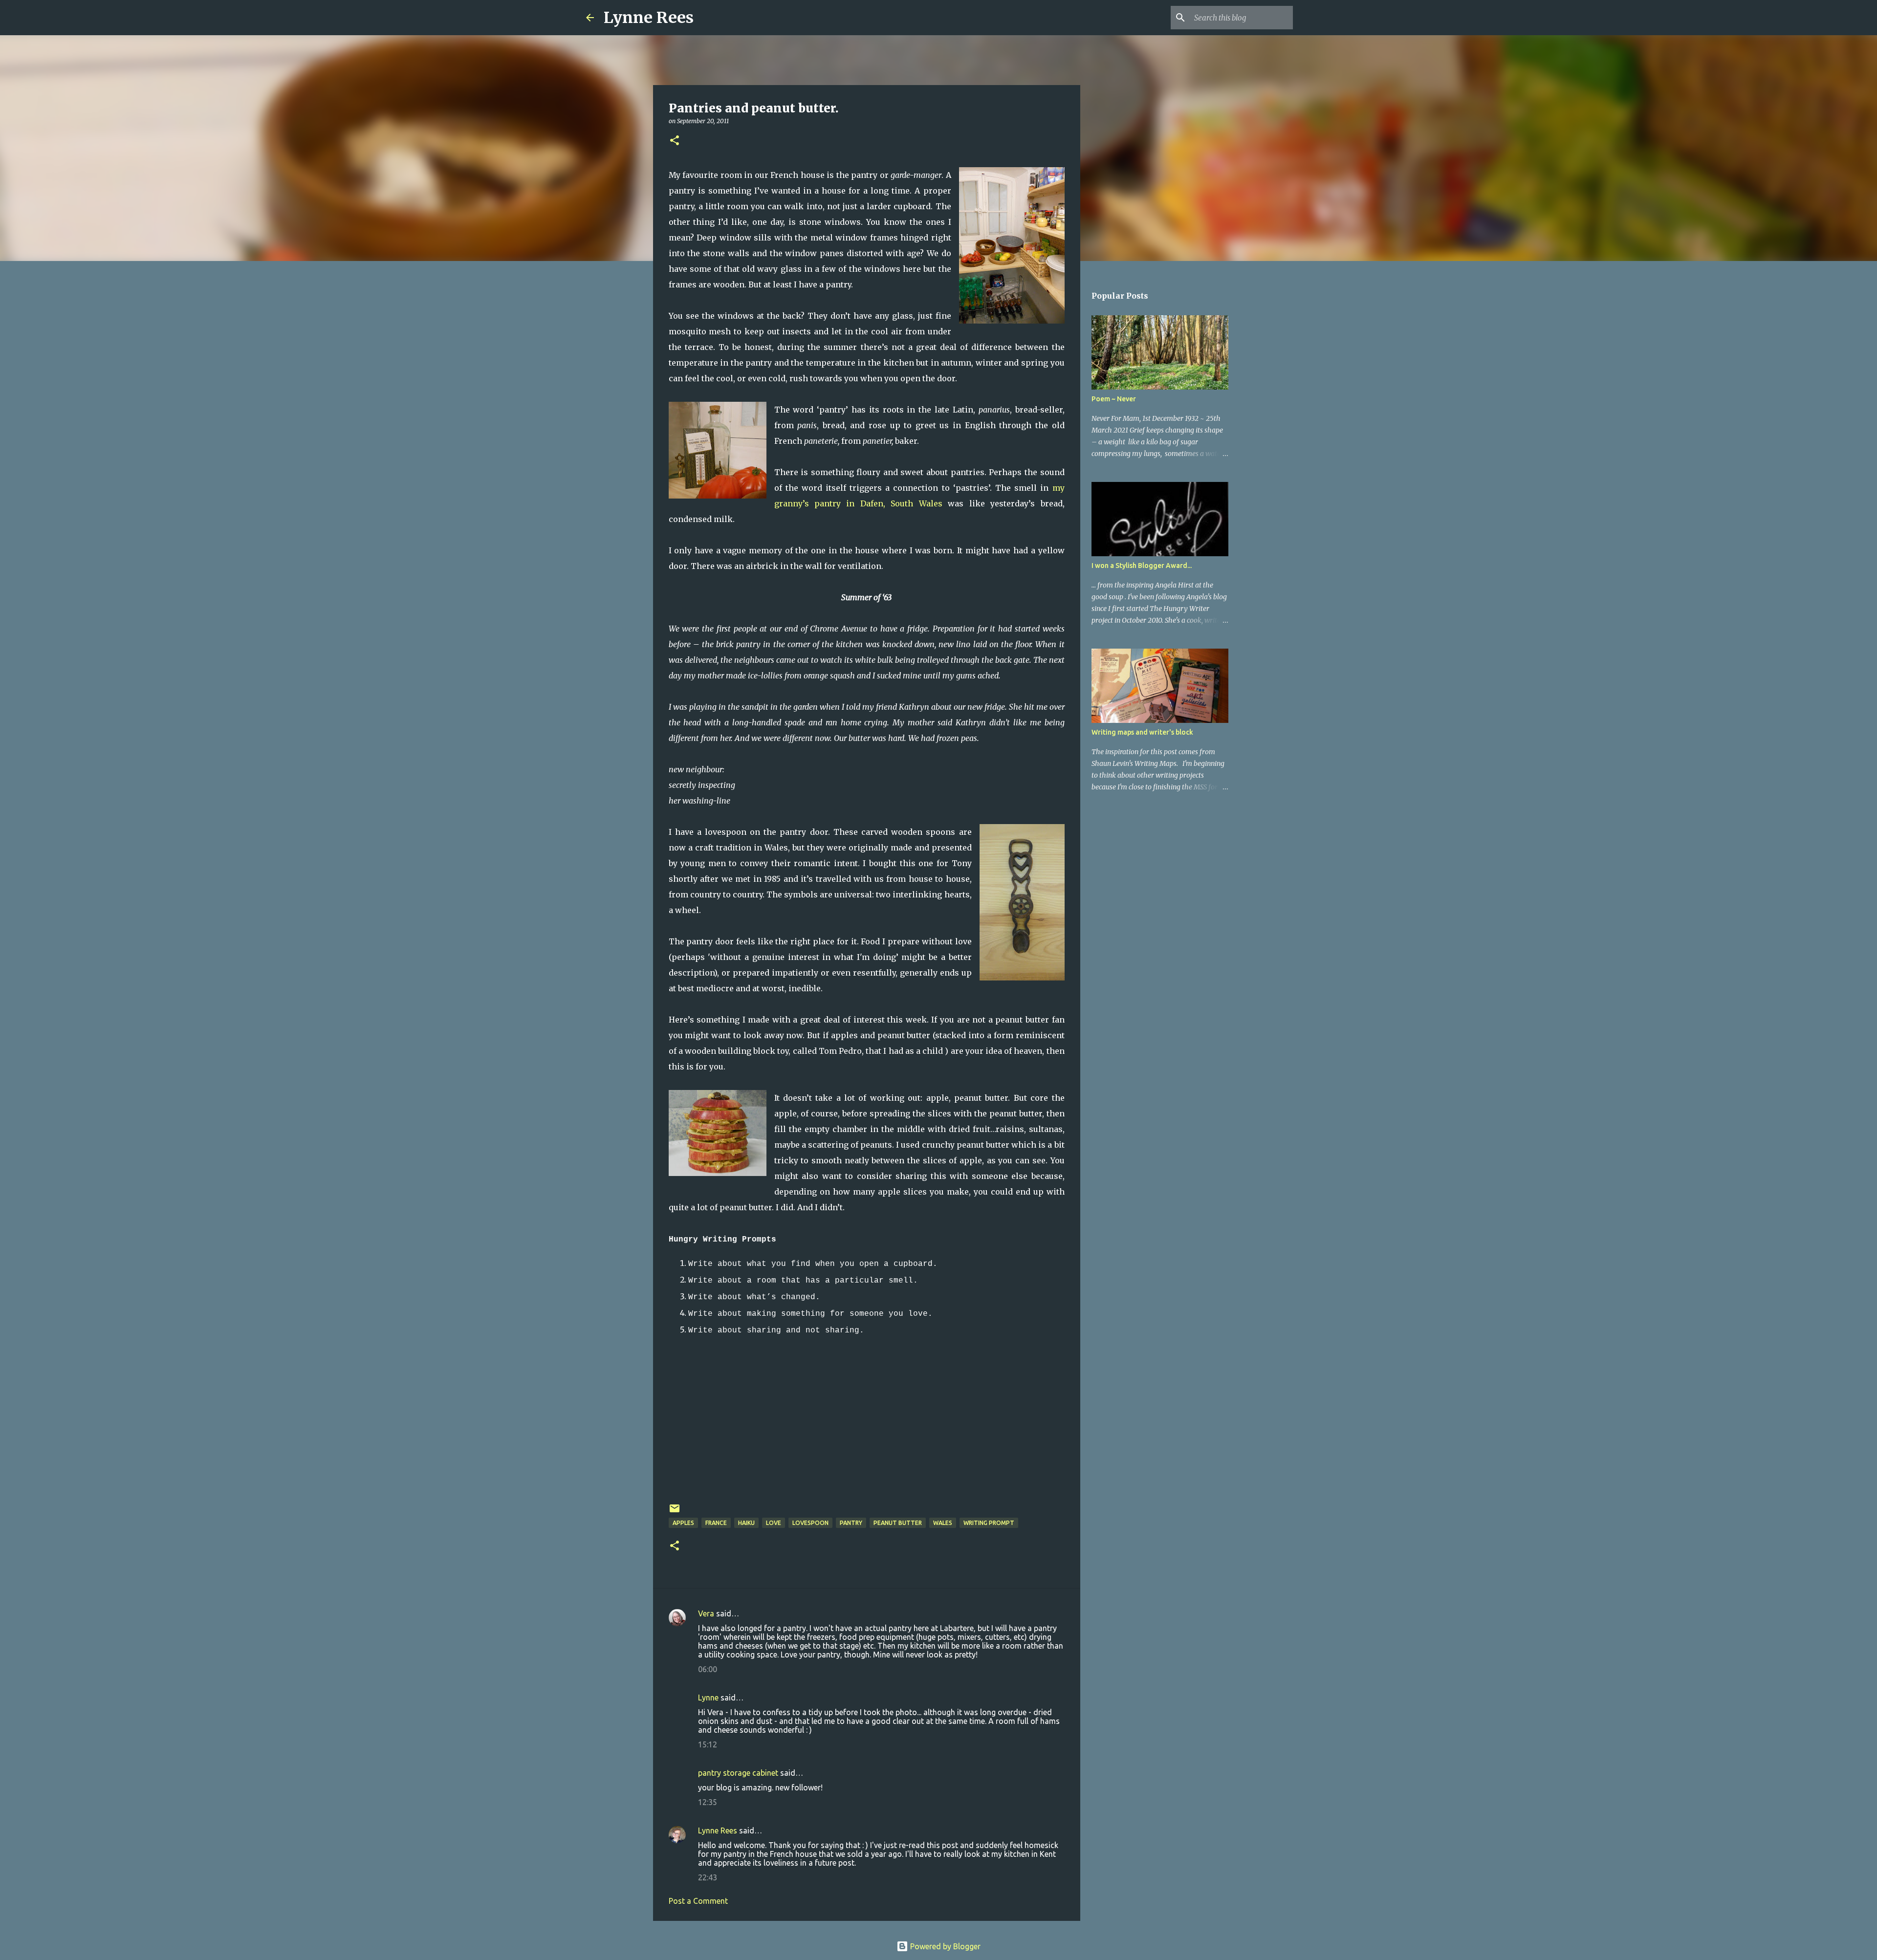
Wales (943, 1523)
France (716, 1523)
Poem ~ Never (1114, 399)
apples (683, 1523)
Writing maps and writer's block (1142, 732)
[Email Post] (675, 1512)
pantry (851, 1523)
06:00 (708, 1669)
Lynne (708, 1698)
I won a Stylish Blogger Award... (1142, 566)
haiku (746, 1523)
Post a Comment (698, 1901)
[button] (675, 141)
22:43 (708, 1877)
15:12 (708, 1744)
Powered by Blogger (944, 1946)
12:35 (708, 1802)
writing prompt (989, 1523)
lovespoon (810, 1523)
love (774, 1523)
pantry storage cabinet (738, 1773)
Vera (706, 1613)
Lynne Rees (649, 18)
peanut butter (898, 1523)
